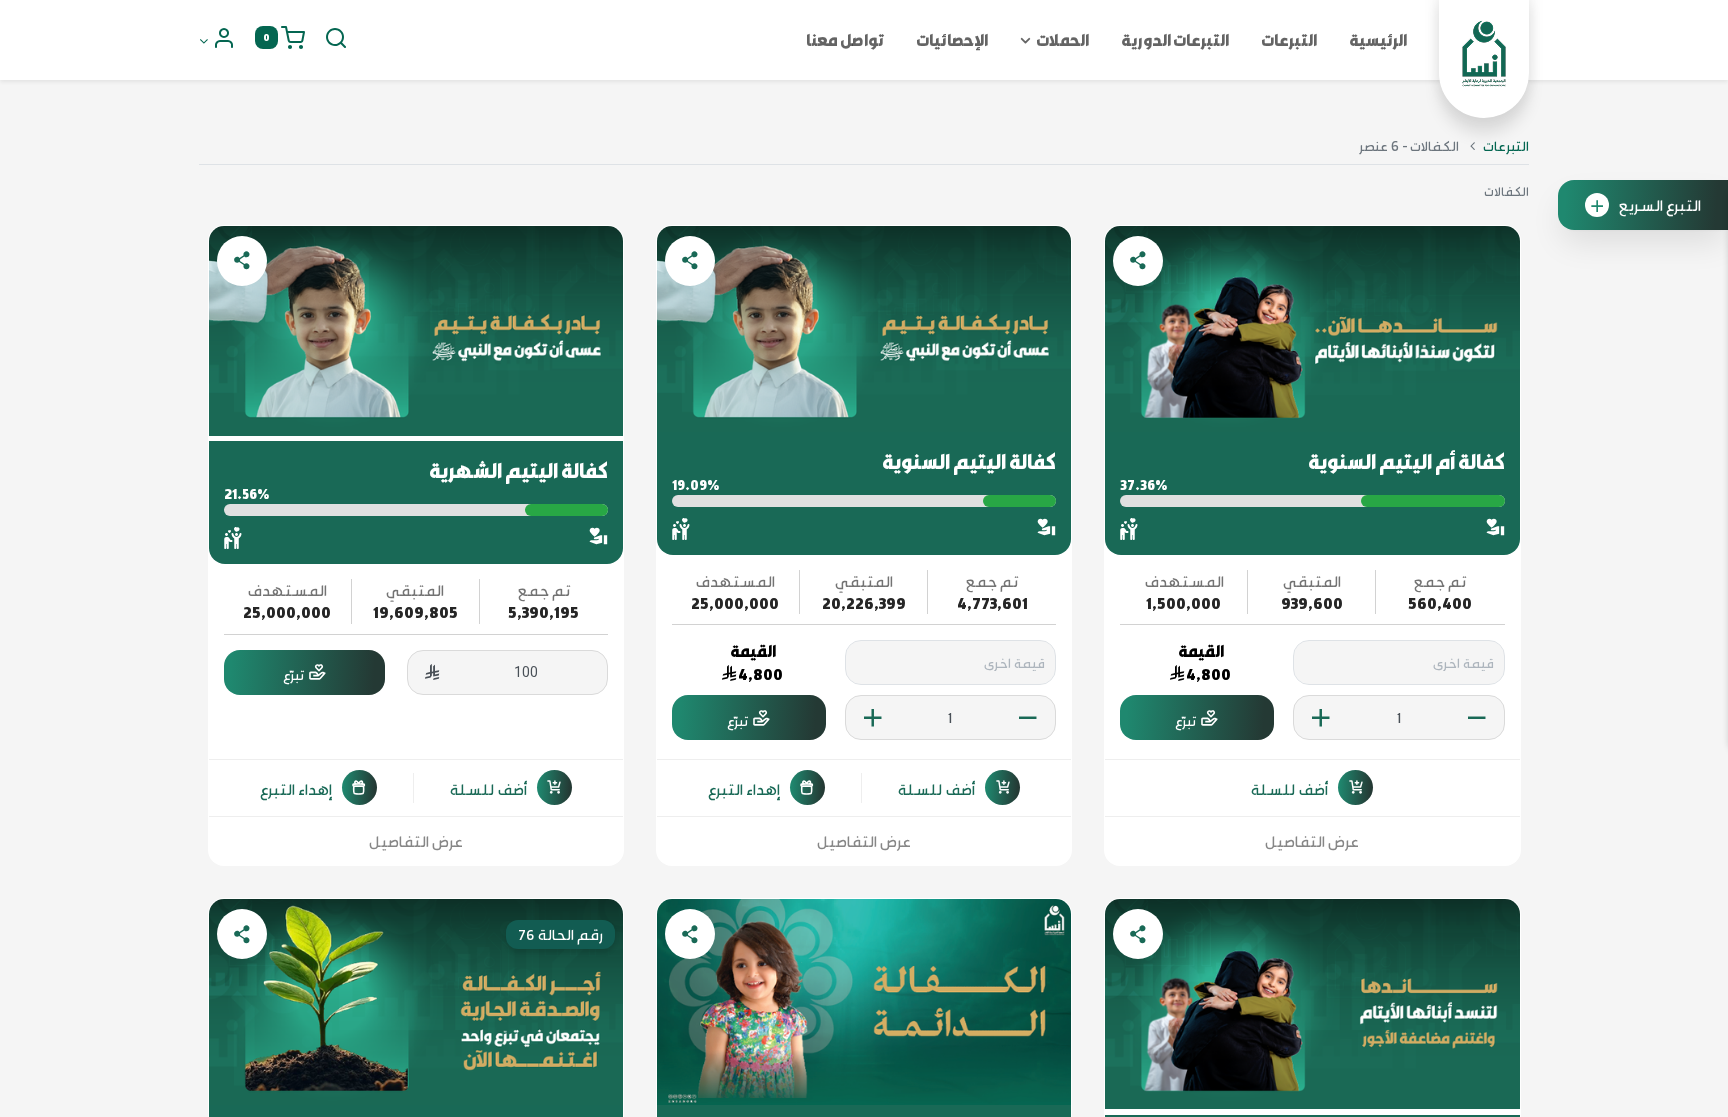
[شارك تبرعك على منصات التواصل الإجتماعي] (1138, 261)
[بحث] (336, 40)
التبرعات (1506, 145)
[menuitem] (1378, 40)
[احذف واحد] (1477, 718)
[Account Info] (217, 40)
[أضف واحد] (1321, 718)
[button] (1312, 787)
